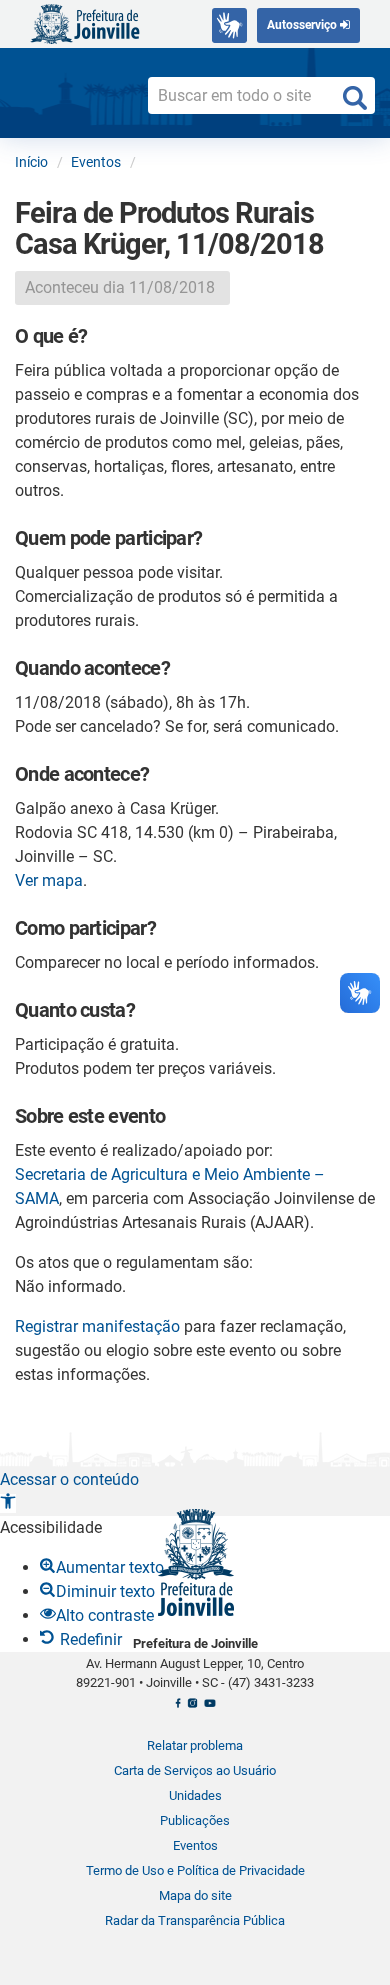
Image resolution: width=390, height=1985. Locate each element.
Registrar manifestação (97, 1326)
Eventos (195, 1845)
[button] (8, 1503)
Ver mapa (49, 880)
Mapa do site (195, 1895)
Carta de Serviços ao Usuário (195, 1770)
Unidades (195, 1795)
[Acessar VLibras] (229, 25)
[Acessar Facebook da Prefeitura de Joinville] (178, 1709)
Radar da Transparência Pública (195, 1920)
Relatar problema (195, 1745)
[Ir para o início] (85, 22)
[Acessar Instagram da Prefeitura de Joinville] (192, 1709)
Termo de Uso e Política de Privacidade (195, 1870)
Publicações (195, 1820)
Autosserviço (303, 25)
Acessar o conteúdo (69, 1479)
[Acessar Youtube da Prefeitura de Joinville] (209, 1709)
